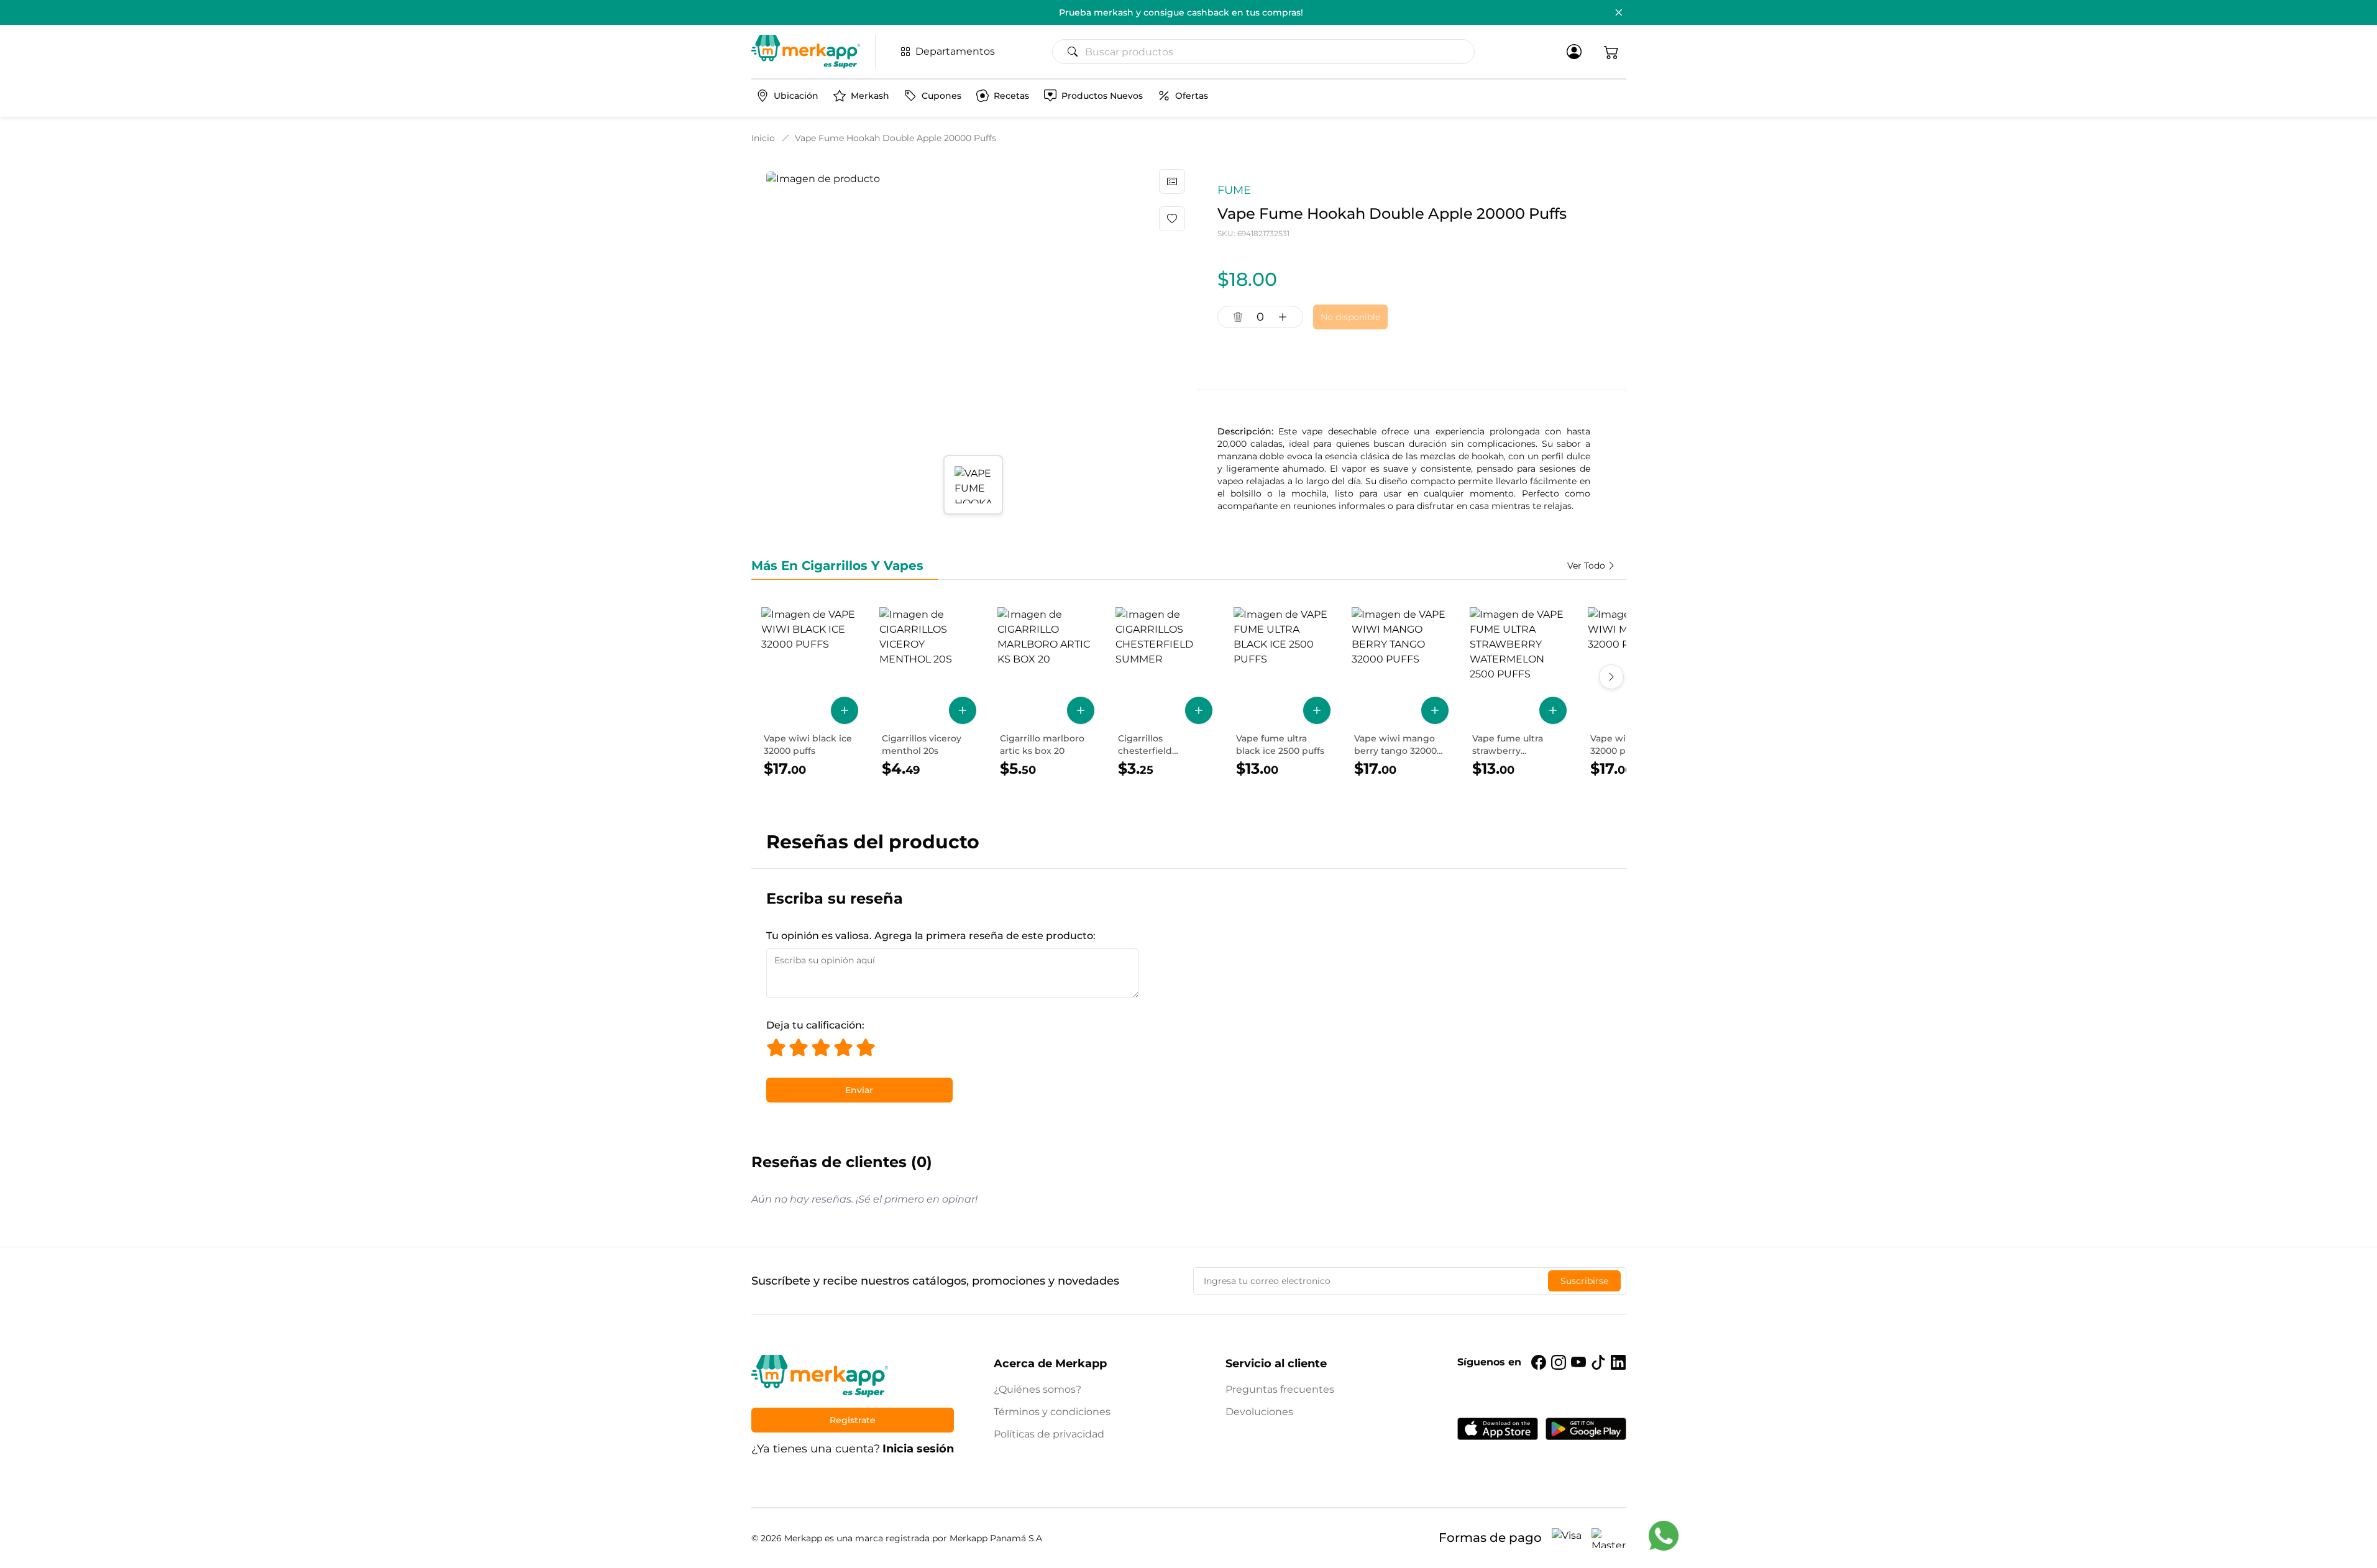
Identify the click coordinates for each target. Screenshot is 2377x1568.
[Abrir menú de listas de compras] (1172, 181)
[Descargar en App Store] (1498, 1429)
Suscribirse (1584, 1281)
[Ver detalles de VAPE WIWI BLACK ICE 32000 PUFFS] (810, 693)
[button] (1611, 52)
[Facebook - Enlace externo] (1539, 1362)
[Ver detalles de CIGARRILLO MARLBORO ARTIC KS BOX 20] (1046, 693)
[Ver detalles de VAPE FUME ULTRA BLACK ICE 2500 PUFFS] (1282, 693)
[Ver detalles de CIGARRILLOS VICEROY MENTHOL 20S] (928, 693)
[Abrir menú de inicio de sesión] (1574, 52)
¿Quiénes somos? (1037, 1389)
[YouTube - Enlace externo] (1578, 1362)
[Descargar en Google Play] (1586, 1429)
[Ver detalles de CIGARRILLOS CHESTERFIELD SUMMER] (1164, 693)
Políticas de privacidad (1049, 1434)
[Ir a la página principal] (806, 52)
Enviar (859, 1090)
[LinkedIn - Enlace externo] (1618, 1362)
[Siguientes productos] (1611, 677)
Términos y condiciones (1052, 1412)
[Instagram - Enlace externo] (1559, 1362)
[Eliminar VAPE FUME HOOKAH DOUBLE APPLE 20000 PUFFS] (1238, 317)
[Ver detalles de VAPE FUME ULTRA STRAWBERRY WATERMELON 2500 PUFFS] (1518, 693)
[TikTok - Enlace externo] (1598, 1362)
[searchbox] (1268, 52)
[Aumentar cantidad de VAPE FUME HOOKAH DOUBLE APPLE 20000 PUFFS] (1283, 317)
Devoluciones (1259, 1412)
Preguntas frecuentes (1280, 1389)
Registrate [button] (853, 1420)
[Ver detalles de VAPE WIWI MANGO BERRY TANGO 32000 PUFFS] (1400, 693)
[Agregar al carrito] (845, 710)
